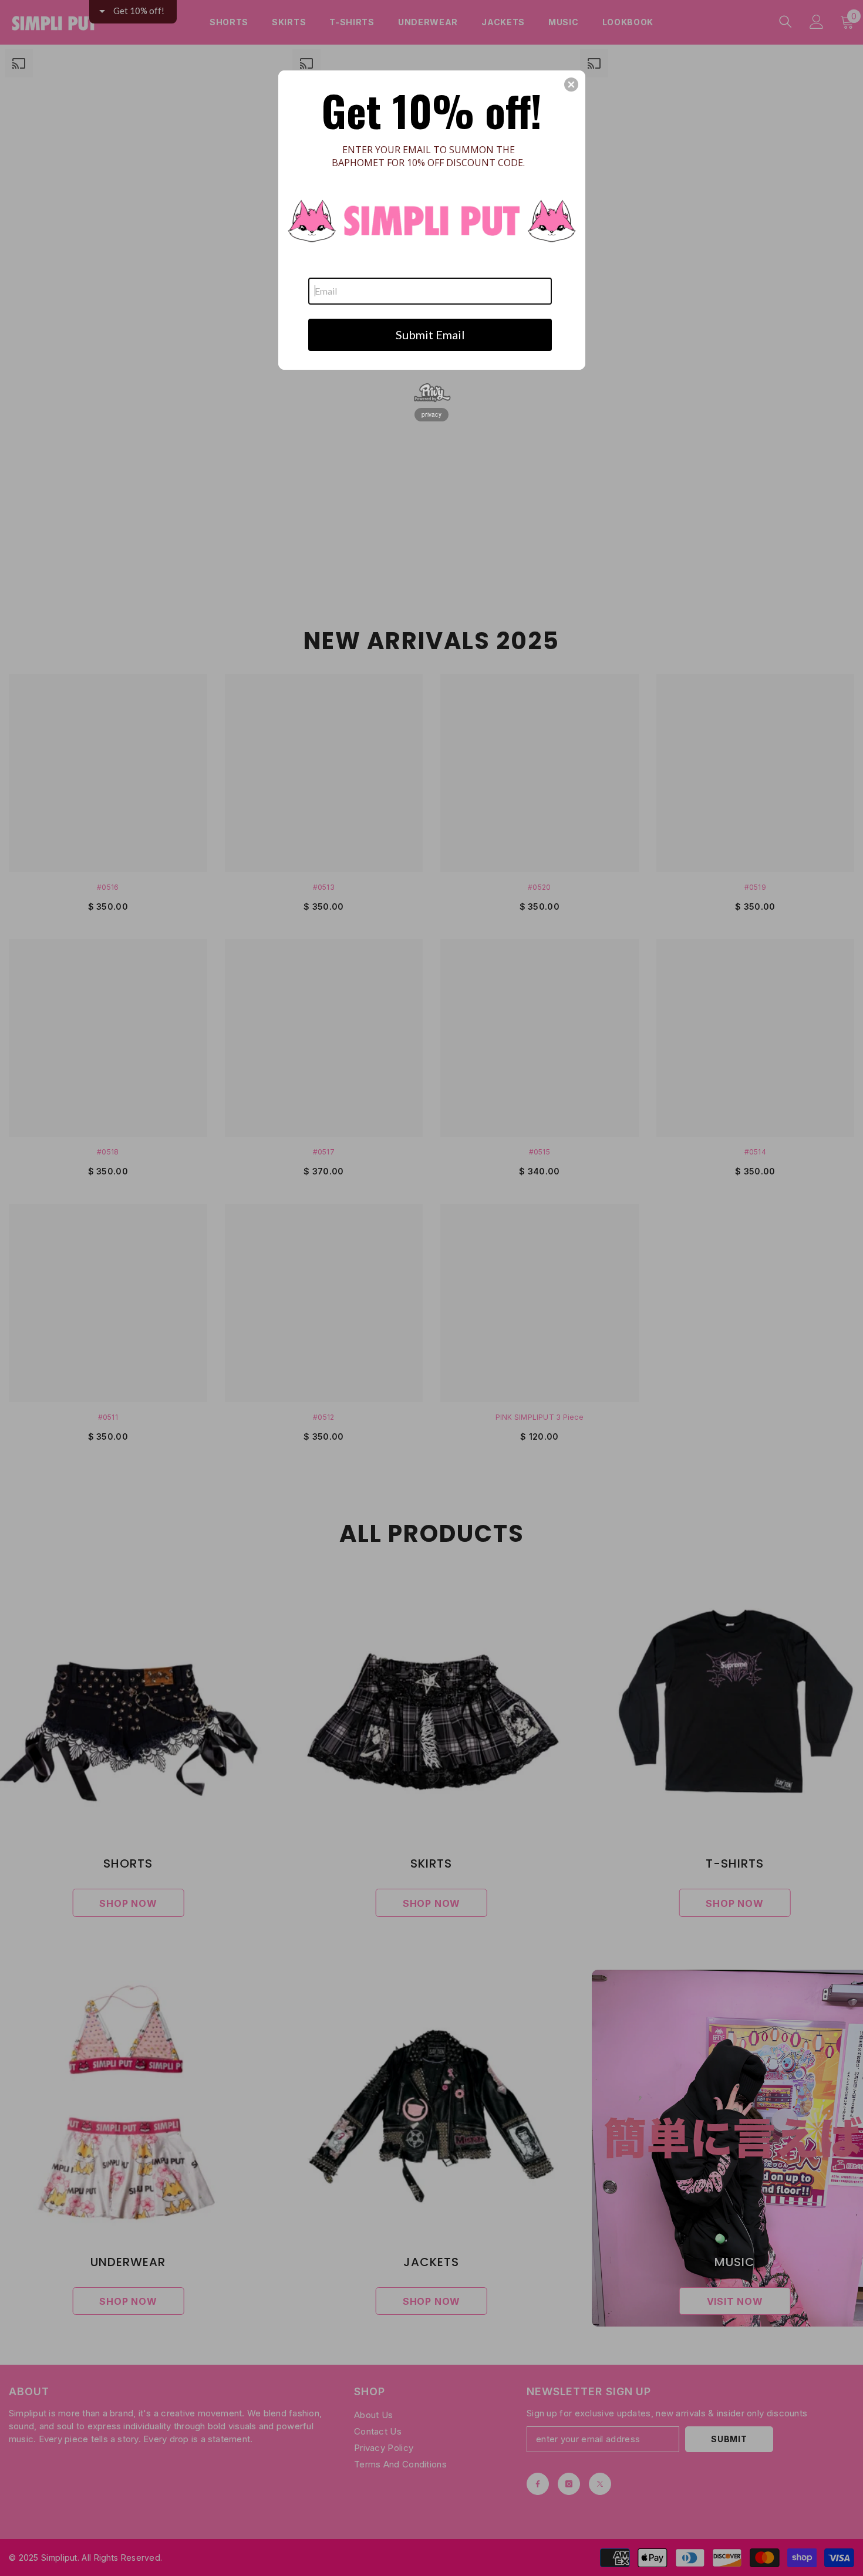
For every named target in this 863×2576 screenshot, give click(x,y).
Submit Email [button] (430, 335)
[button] (571, 85)
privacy (431, 414)
